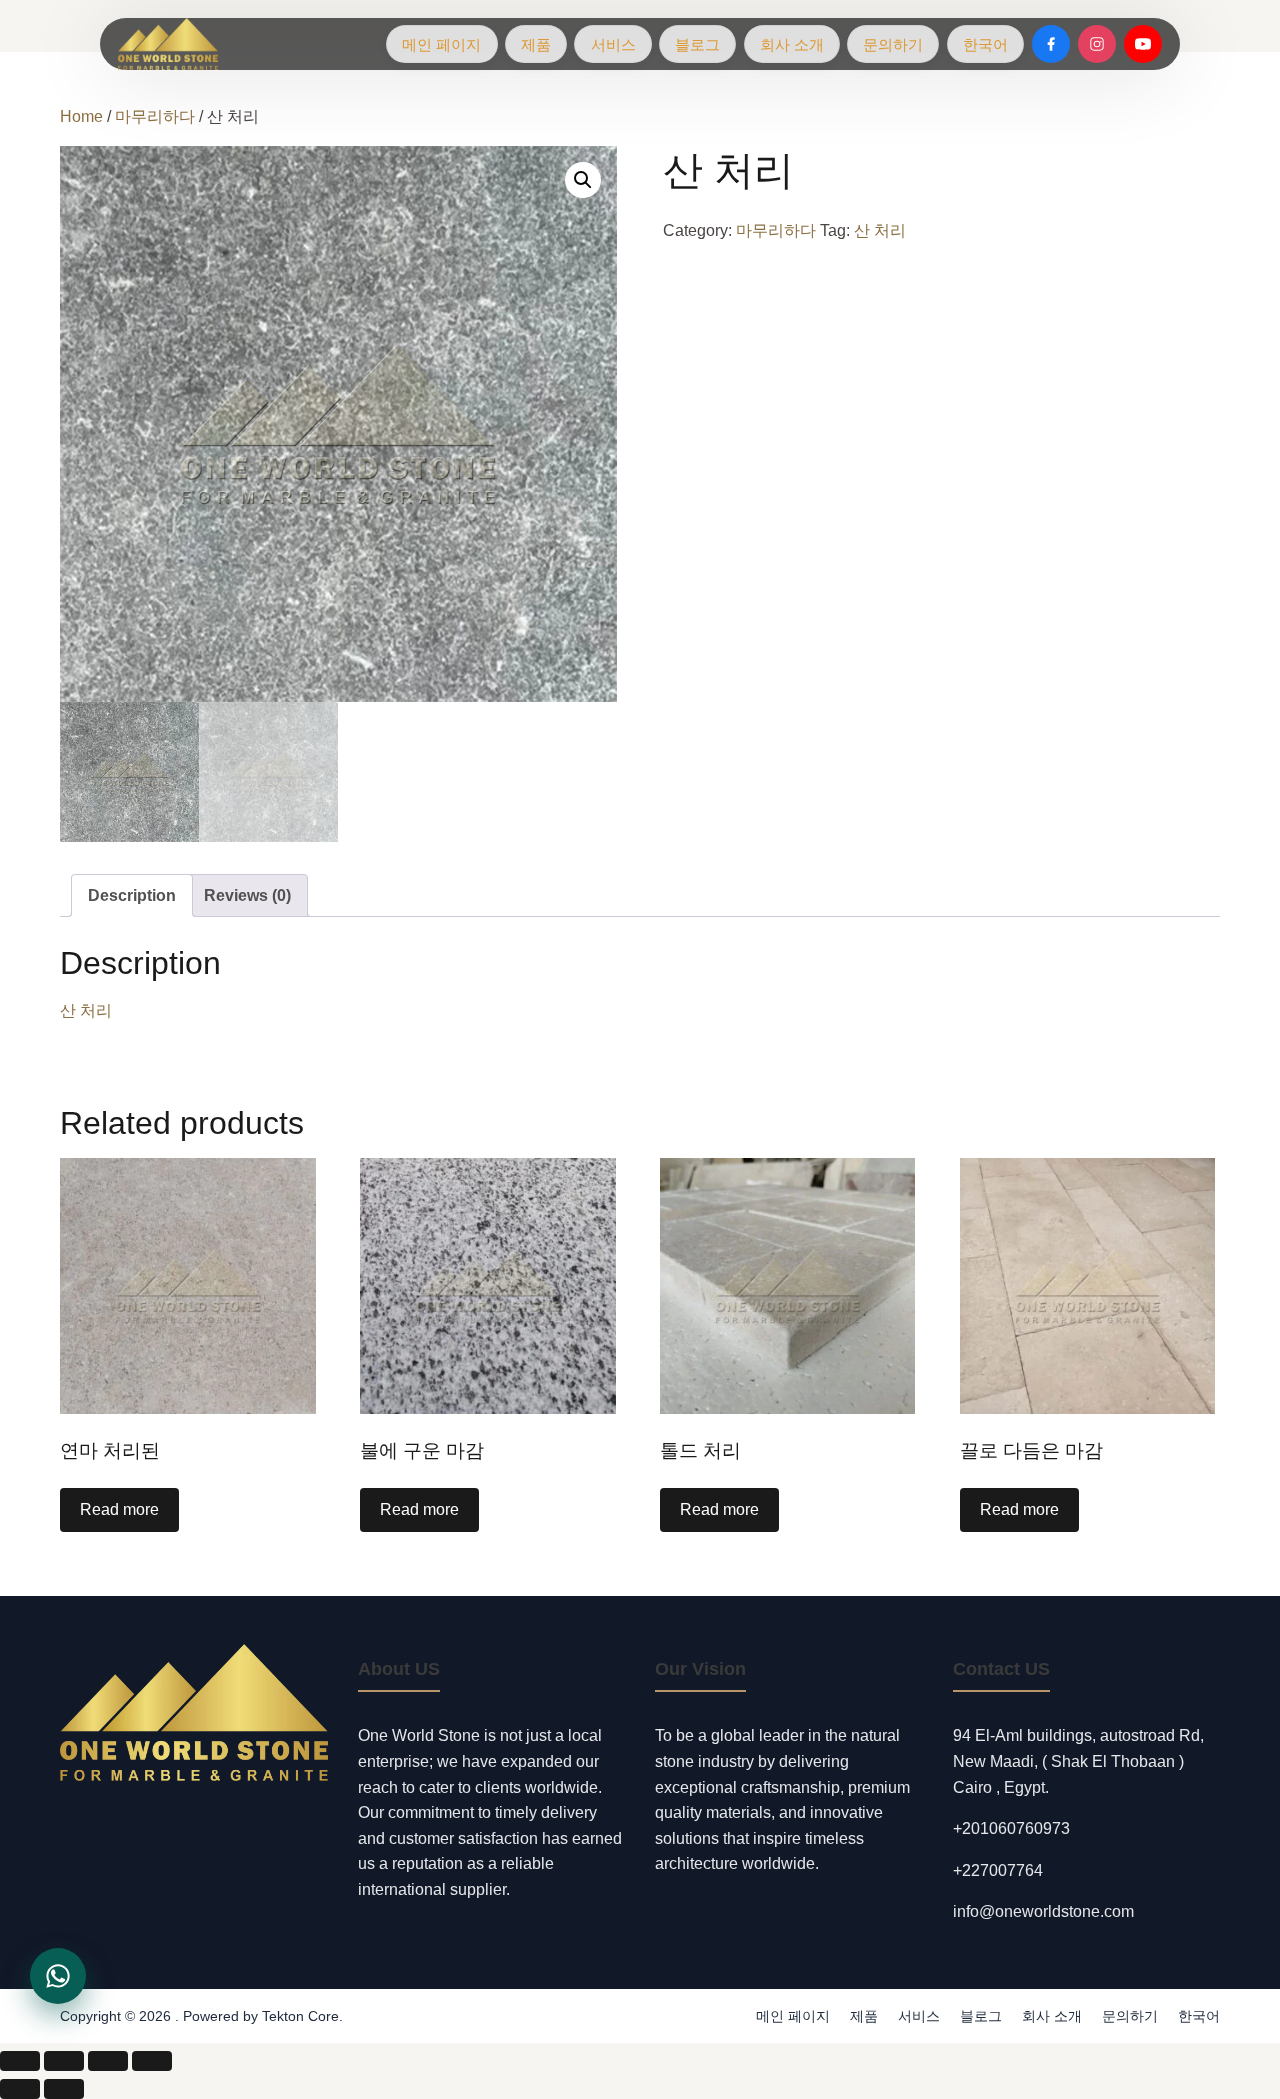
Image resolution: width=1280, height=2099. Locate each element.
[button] (583, 180)
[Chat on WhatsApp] (58, 1976)
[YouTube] (1143, 44)
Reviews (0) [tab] (247, 895)
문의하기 (893, 44)
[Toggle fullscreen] (64, 2061)
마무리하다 (155, 116)
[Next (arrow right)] (64, 2089)
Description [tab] (132, 895)
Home (81, 116)
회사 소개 (792, 44)
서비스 (613, 44)
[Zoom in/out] (20, 2061)
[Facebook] (1051, 44)
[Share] (108, 2061)
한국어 (985, 44)
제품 (536, 44)
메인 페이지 (441, 44)
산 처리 (880, 230)
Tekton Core (300, 2016)
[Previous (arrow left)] (20, 2089)
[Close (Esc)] (152, 2061)
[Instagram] (1097, 44)
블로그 (697, 44)
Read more (119, 1509)
